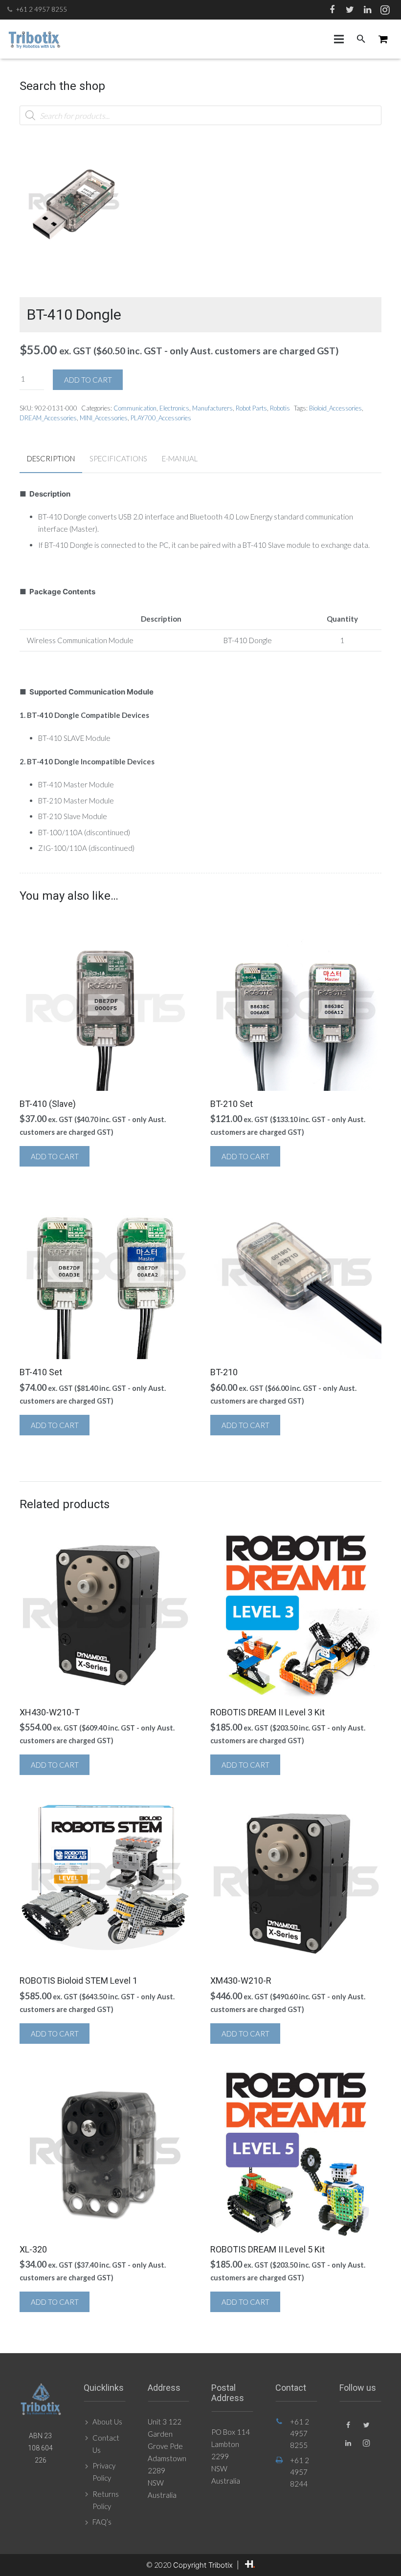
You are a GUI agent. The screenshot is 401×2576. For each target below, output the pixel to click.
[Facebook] (332, 10)
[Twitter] (350, 10)
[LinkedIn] (367, 10)
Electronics (174, 408)
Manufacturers (212, 408)
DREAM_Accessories (48, 418)
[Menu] (339, 39)
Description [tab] (51, 458)
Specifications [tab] (118, 458)
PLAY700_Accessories (161, 418)
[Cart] (383, 39)
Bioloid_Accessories (335, 408)
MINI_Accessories (104, 418)
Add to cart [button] (55, 1156)
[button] (113, 164)
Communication (135, 408)
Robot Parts (251, 408)
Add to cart (88, 380)
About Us (107, 2422)
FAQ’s (102, 2522)
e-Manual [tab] (180, 458)
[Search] (361, 39)
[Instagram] (385, 10)
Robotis (280, 408)
